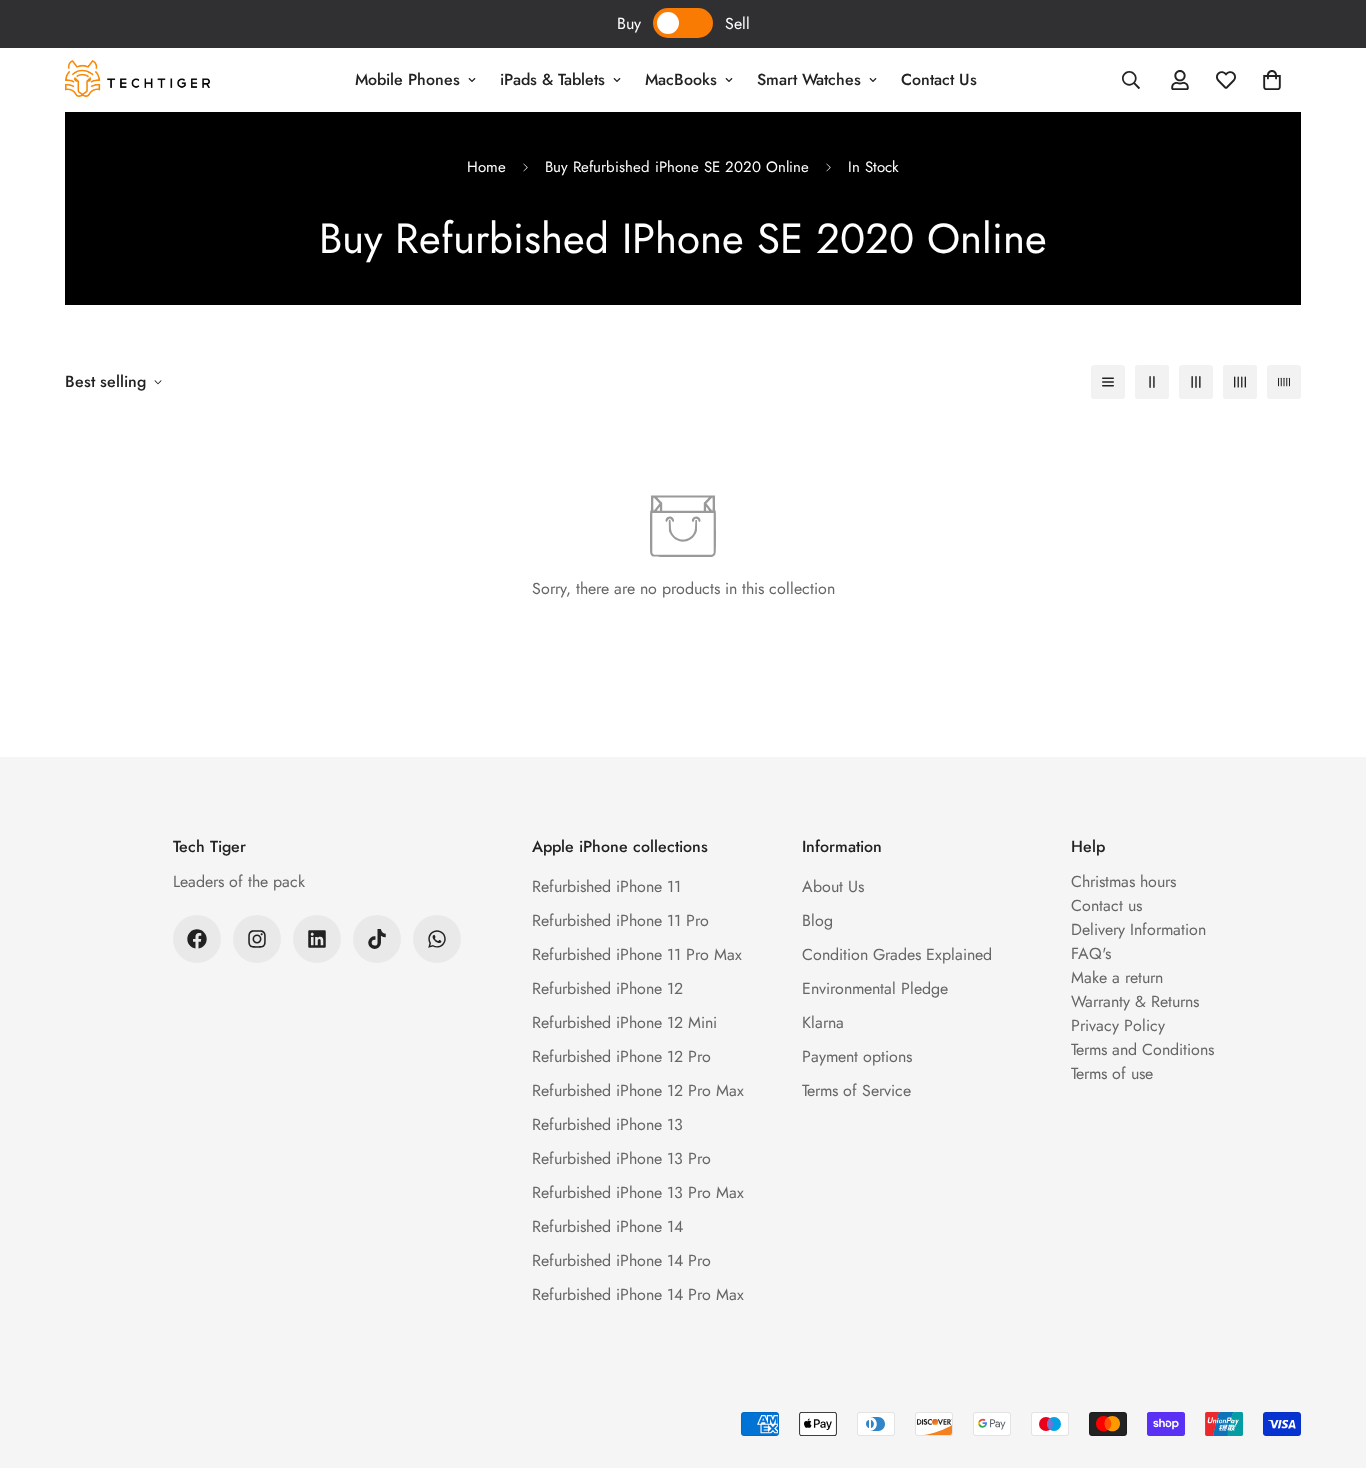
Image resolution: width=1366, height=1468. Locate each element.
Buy (629, 23)
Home (486, 167)
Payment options (857, 1056)
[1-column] (1108, 382)
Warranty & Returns (1135, 1001)
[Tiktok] (377, 939)
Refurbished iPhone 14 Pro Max (638, 1294)
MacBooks (681, 79)
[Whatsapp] (437, 939)
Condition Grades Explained (897, 954)
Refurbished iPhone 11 (606, 886)
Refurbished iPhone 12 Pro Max (638, 1090)
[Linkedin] (317, 939)
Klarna (823, 1022)
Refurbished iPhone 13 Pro (621, 1158)
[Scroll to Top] (1327, 1359)
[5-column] (1284, 382)
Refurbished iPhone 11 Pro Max (637, 954)
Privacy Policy (1118, 1025)
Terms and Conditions (1142, 1049)
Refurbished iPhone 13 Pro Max (638, 1192)
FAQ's (1091, 953)
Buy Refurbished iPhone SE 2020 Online (677, 167)
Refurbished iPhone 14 (607, 1226)
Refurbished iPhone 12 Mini (624, 1022)
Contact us (1106, 905)
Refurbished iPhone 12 (607, 988)
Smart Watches (809, 79)
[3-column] (1196, 382)
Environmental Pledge (875, 988)
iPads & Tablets (552, 79)
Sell (737, 23)
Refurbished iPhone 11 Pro (620, 920)
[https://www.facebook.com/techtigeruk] (197, 939)
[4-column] (1240, 382)
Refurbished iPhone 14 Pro (621, 1260)
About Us (833, 886)
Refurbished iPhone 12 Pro (621, 1056)
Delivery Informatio (1134, 929)
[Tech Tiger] (137, 80)
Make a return (1117, 977)
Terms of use (1112, 1073)
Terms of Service (856, 1090)
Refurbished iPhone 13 (607, 1124)
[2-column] (1152, 382)
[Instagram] (257, 939)
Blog (817, 920)
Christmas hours (1123, 881)
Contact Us (939, 79)
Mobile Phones (407, 79)
